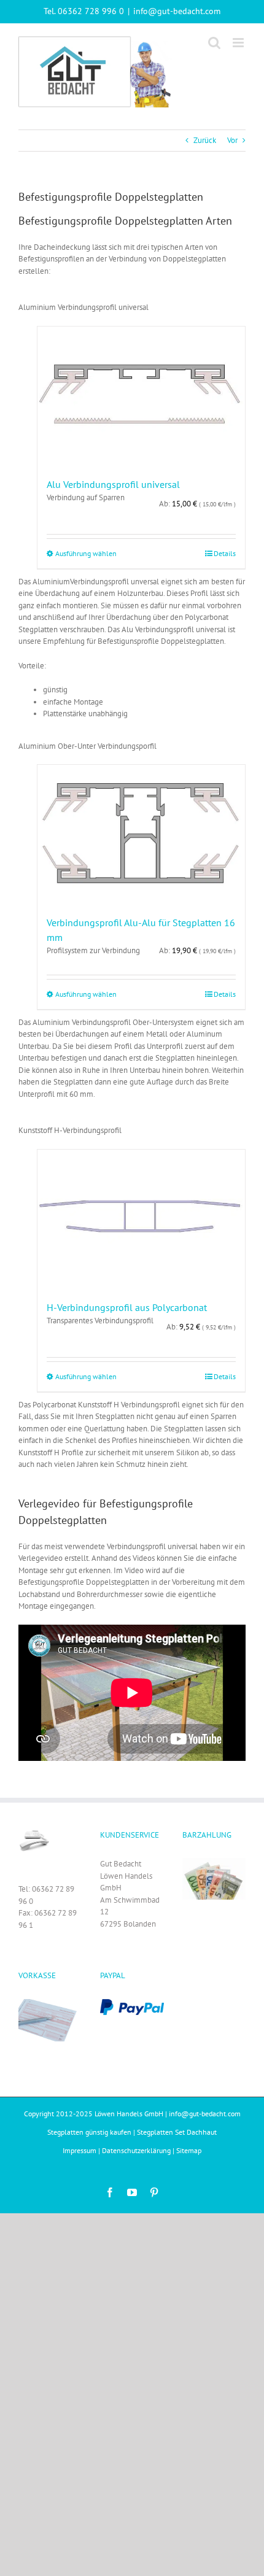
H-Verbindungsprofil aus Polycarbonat (127, 1307)
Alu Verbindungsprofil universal (113, 484)
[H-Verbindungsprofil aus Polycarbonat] (141, 1219)
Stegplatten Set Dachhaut (177, 2132)
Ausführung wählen (86, 553)
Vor (232, 140)
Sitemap (189, 2150)
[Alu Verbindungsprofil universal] (141, 396)
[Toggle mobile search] (214, 43)
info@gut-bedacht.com (177, 11)
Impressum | (82, 2150)
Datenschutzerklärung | (139, 2150)
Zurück (205, 140)
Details (225, 553)
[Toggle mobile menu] (239, 43)
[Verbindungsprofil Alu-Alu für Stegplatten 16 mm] (141, 834)
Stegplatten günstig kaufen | (92, 2132)
